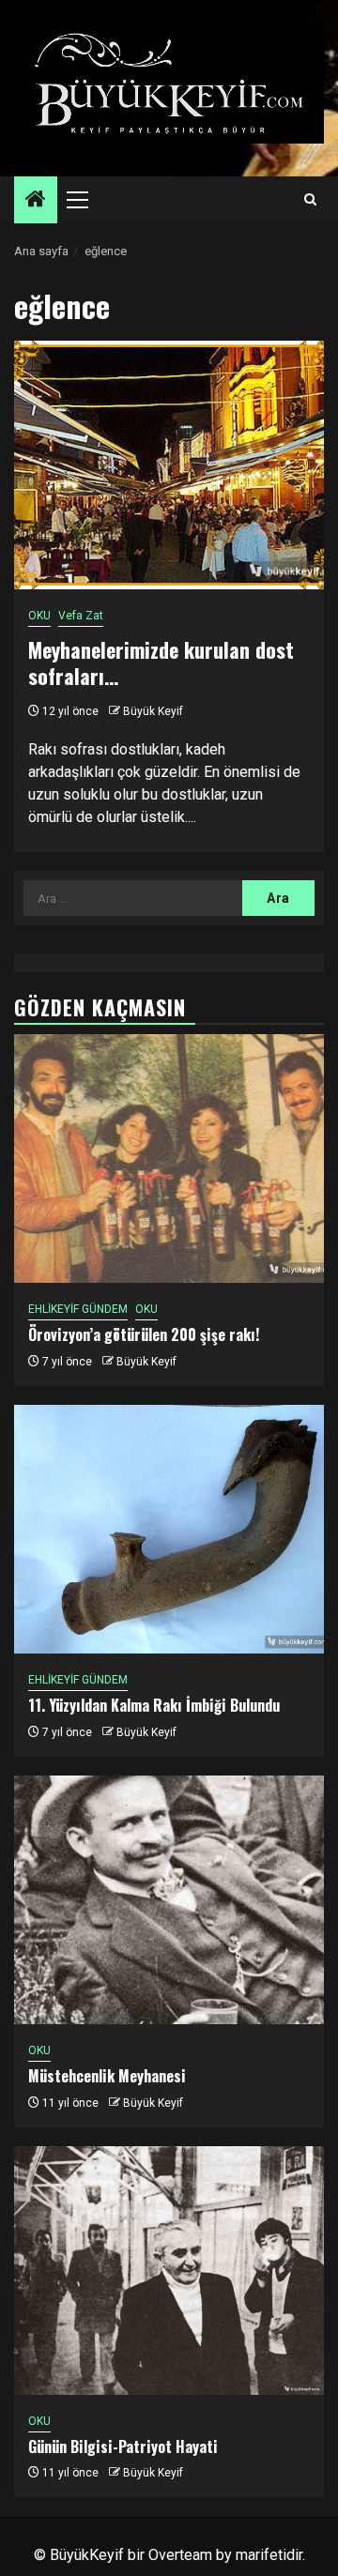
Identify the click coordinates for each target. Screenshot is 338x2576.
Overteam (180, 2555)
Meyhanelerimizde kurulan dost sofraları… (161, 663)
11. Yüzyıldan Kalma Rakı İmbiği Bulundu (154, 1705)
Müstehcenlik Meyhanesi (107, 2076)
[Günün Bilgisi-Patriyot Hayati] (169, 2271)
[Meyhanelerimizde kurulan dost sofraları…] (169, 465)
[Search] (310, 200)
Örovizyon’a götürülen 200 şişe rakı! (144, 1334)
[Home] (36, 201)
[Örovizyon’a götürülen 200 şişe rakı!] (169, 1158)
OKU (39, 616)
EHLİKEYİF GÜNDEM (78, 1309)
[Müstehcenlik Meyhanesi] (169, 1900)
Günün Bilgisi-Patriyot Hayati (123, 2446)
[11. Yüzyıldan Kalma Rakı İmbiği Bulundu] (169, 1529)
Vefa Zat (81, 616)
